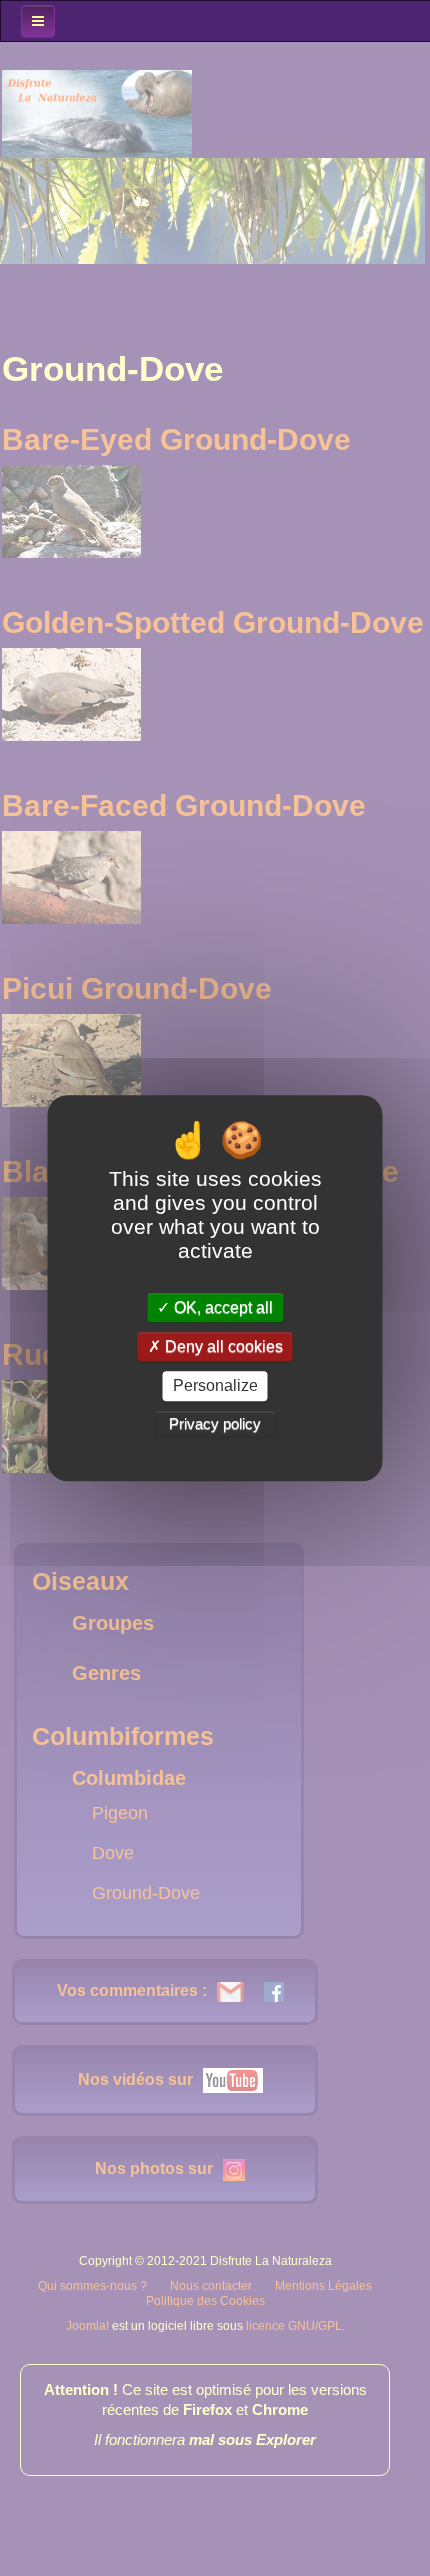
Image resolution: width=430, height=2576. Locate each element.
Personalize (215, 1386)
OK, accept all (221, 1307)
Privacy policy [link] (215, 1423)
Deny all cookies (222, 1346)
